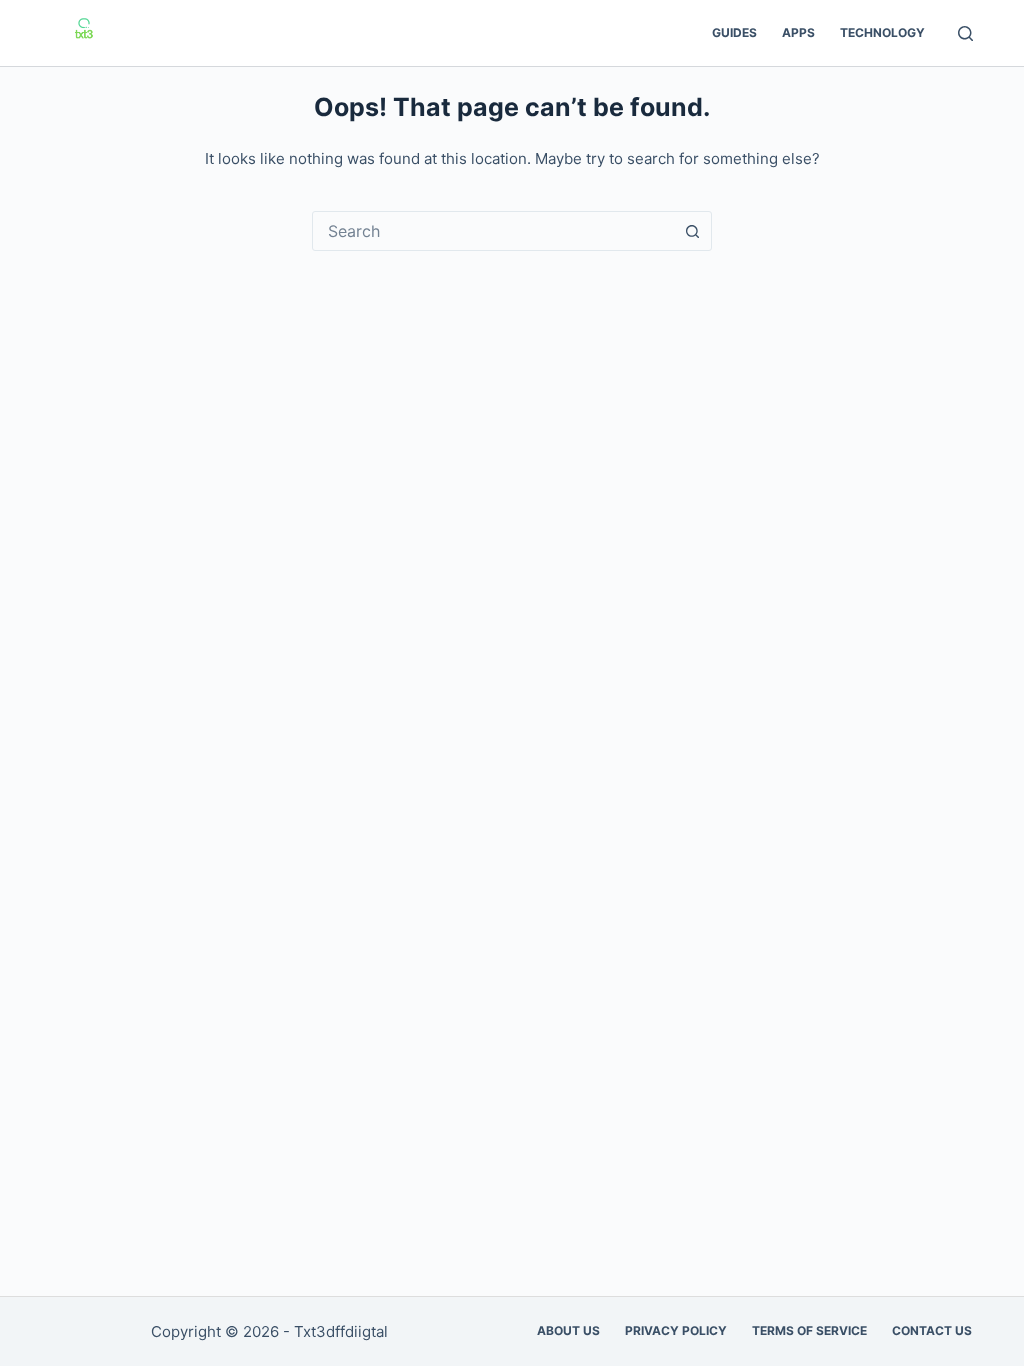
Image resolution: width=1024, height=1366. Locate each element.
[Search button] (692, 231)
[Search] (965, 33)
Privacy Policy (676, 1330)
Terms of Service (809, 1330)
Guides (734, 32)
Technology (882, 32)
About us (568, 1330)
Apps (798, 32)
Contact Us (932, 1330)
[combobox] (493, 231)
